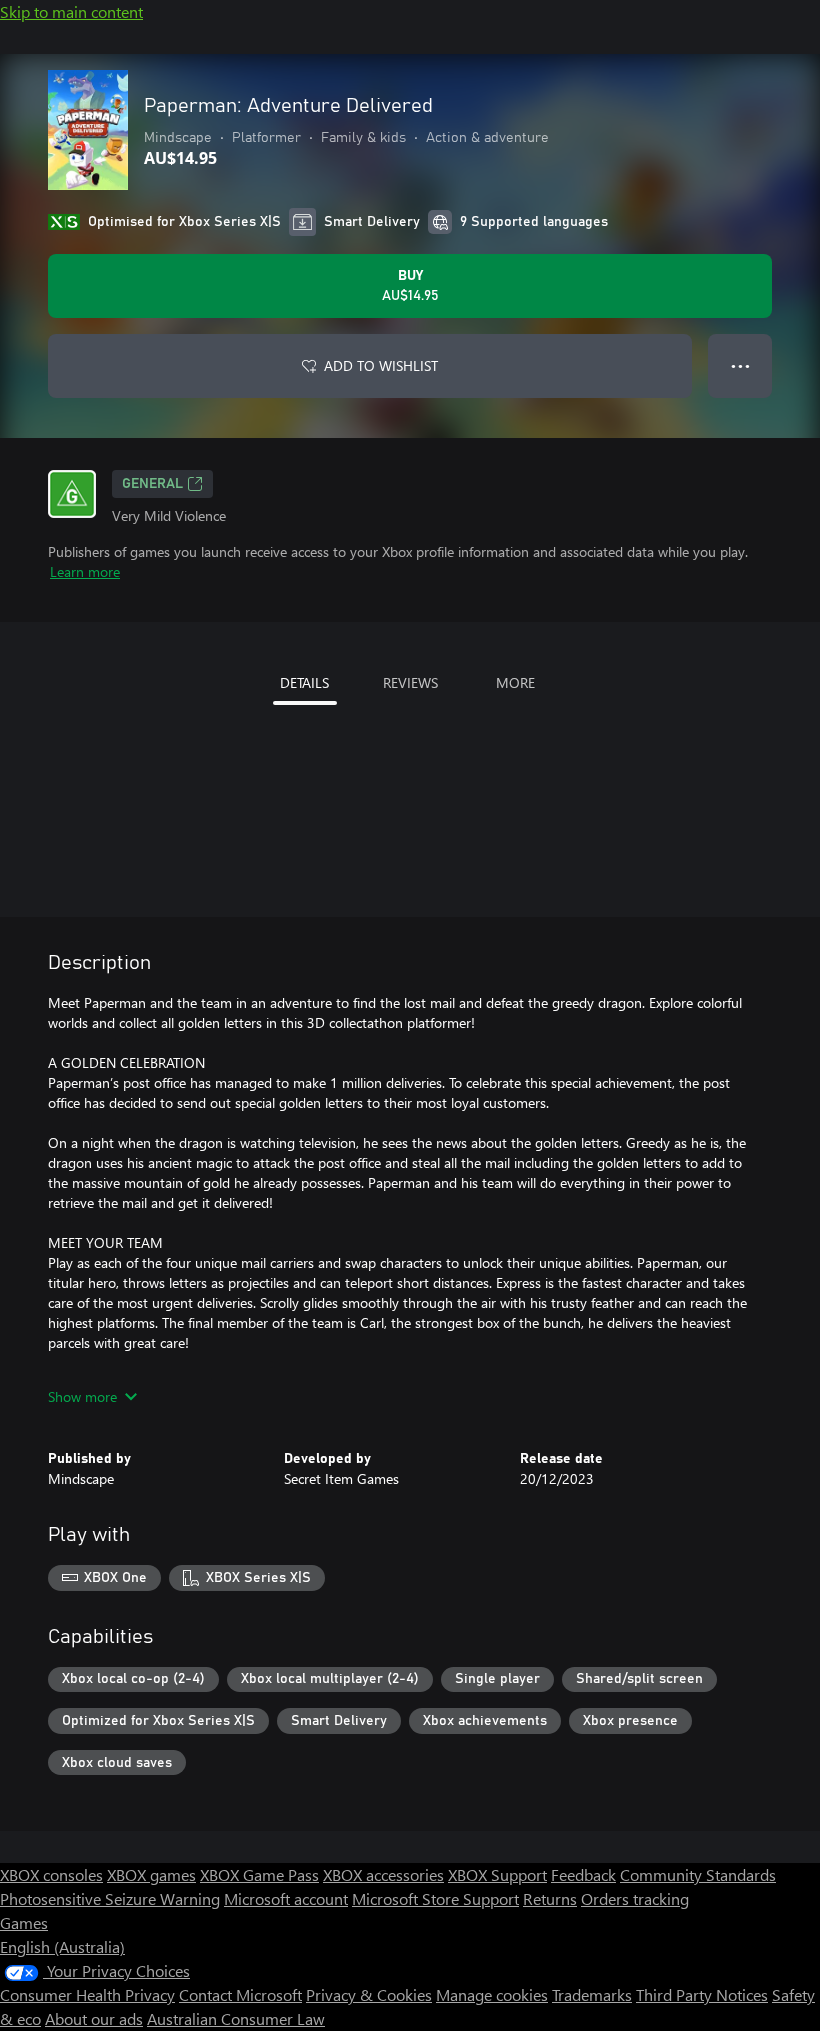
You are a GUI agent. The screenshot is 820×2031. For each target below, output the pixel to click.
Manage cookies (492, 1994)
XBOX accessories (383, 1874)
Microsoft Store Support (435, 1898)
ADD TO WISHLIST (381, 365)
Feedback (583, 1874)
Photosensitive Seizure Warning (110, 1898)
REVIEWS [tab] (410, 682)
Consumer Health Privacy (87, 1994)
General (152, 484)
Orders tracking (635, 1898)
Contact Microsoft (240, 1994)
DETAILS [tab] (304, 682)
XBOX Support (497, 1874)
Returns (550, 1898)
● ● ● (740, 365)
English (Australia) (62, 1946)
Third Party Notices (702, 1994)
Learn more (85, 571)
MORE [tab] (515, 682)
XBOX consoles (51, 1874)
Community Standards (698, 1874)
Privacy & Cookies (369, 1994)
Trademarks (592, 1994)
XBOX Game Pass (259, 1874)
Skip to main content (71, 11)
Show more (82, 1396)
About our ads (94, 2018)
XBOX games (151, 1874)
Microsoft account (286, 1898)
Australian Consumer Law (236, 2018)
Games (24, 1922)
